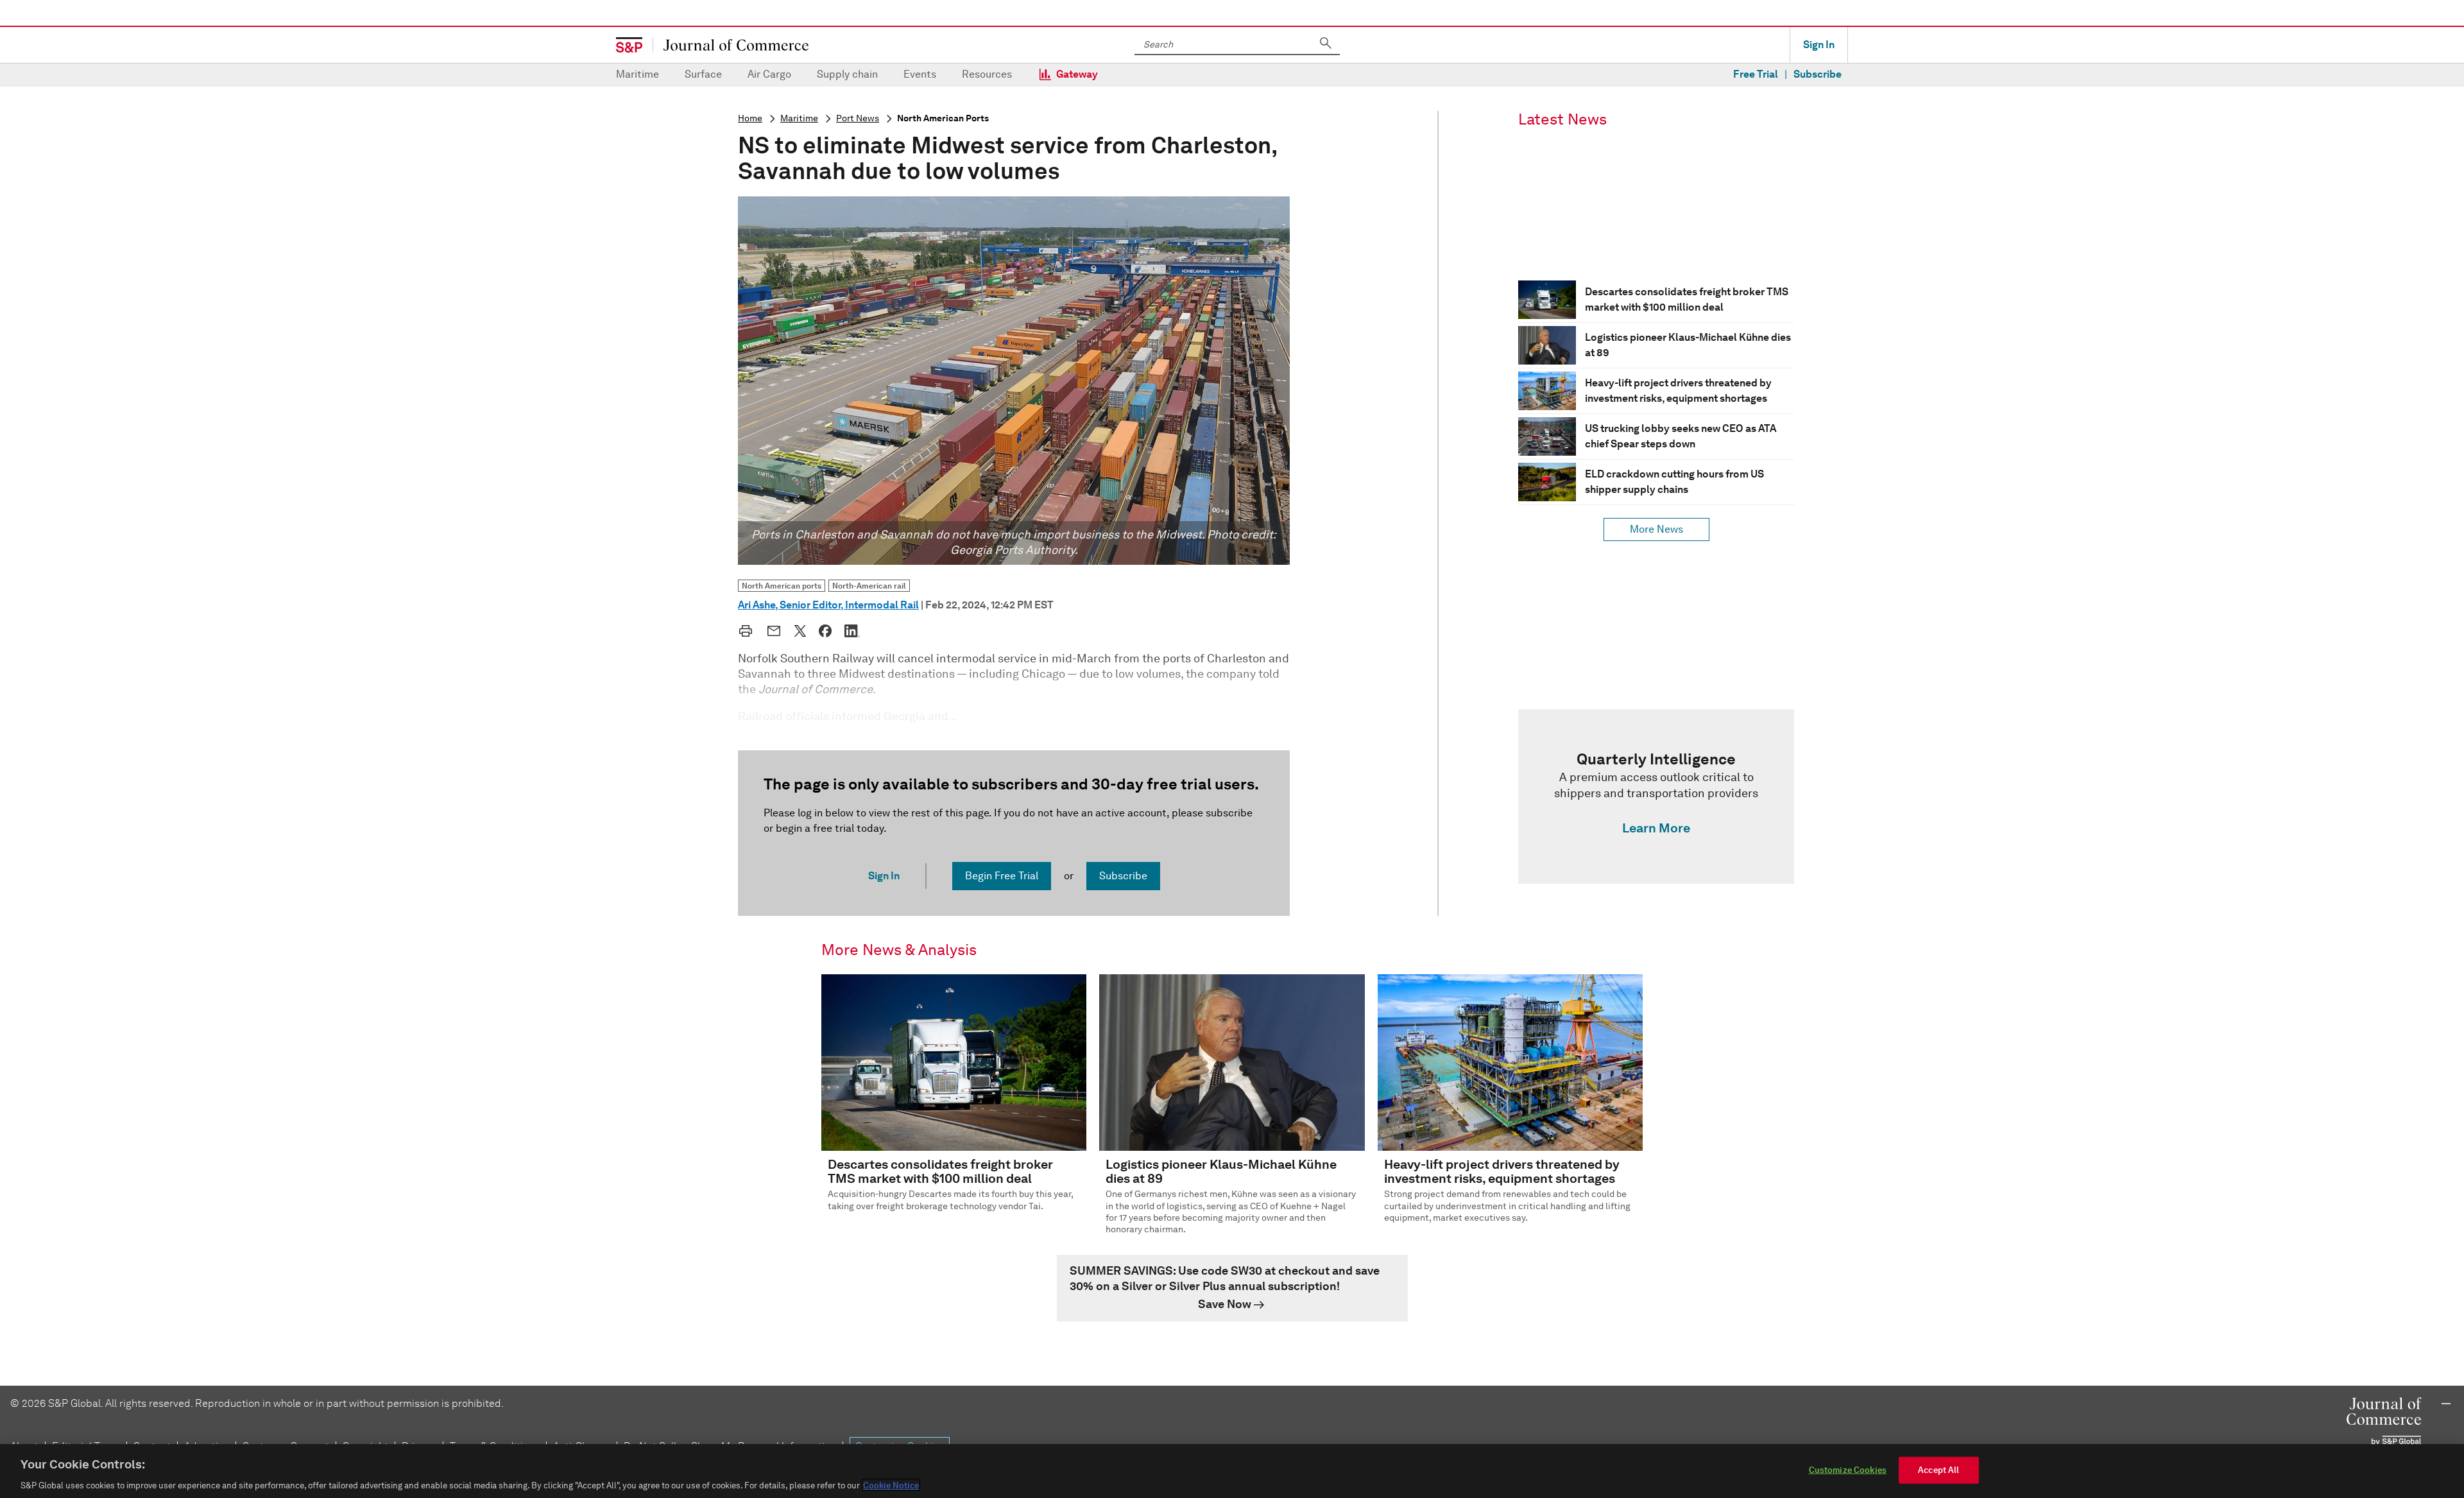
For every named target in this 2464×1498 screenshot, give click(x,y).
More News (1656, 529)
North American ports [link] (782, 586)
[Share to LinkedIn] (852, 631)
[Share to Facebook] (825, 631)
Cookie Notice (891, 1485)
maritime (799, 118)
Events (920, 74)
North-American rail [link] (869, 586)
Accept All (1938, 1469)
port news (858, 118)
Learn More (1656, 828)
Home (750, 118)
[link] (1656, 796)
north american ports (943, 118)
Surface (703, 74)
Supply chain (847, 74)
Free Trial (1756, 74)
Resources (987, 74)
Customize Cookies (1848, 1469)
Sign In (1819, 45)
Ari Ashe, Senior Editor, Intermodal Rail (828, 605)
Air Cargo (769, 74)
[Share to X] (800, 631)
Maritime (637, 74)
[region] (1232, 1471)
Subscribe (1818, 74)
